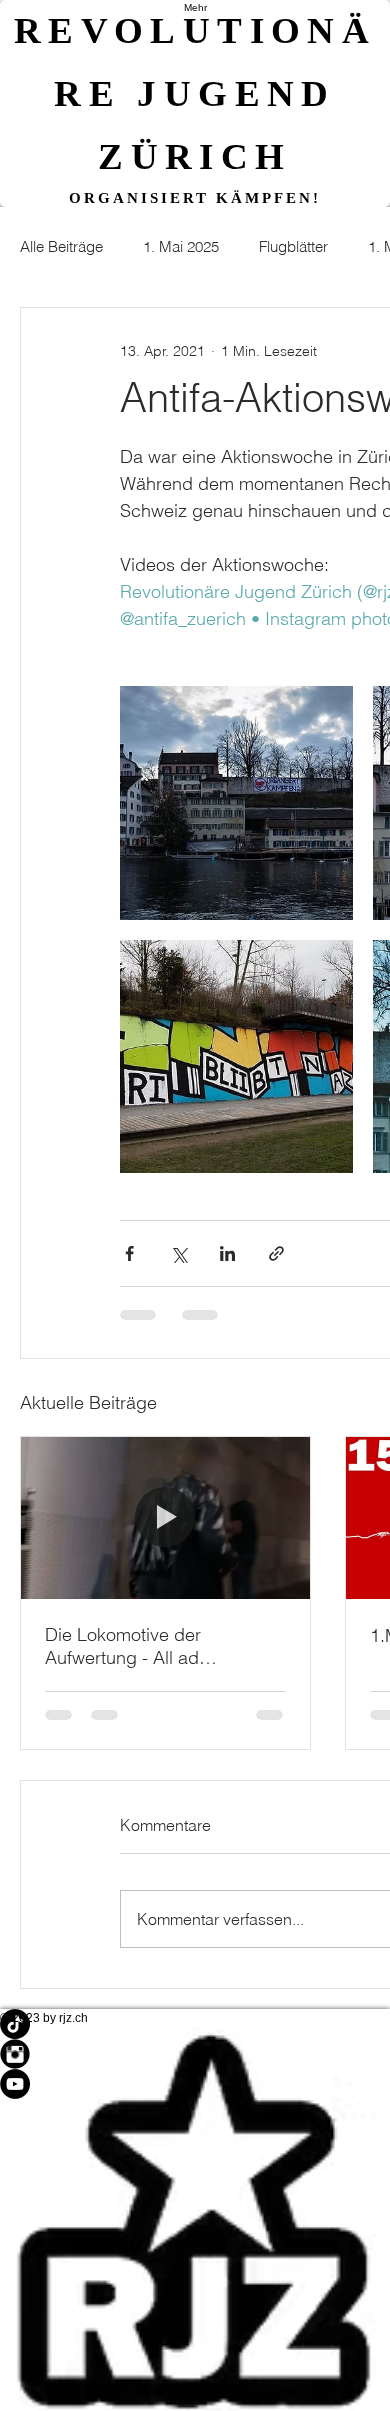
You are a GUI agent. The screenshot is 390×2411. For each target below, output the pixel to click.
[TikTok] (195, 2024)
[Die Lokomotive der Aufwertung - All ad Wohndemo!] (165, 1518)
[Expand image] (236, 802)
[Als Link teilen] (276, 1253)
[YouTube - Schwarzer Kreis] (195, 2084)
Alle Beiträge (61, 246)
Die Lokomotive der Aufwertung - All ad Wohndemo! (123, 1646)
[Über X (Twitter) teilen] (178, 1253)
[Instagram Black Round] (195, 2054)
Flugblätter (293, 246)
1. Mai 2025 (181, 246)
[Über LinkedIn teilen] (227, 1253)
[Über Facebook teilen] (129, 1253)
